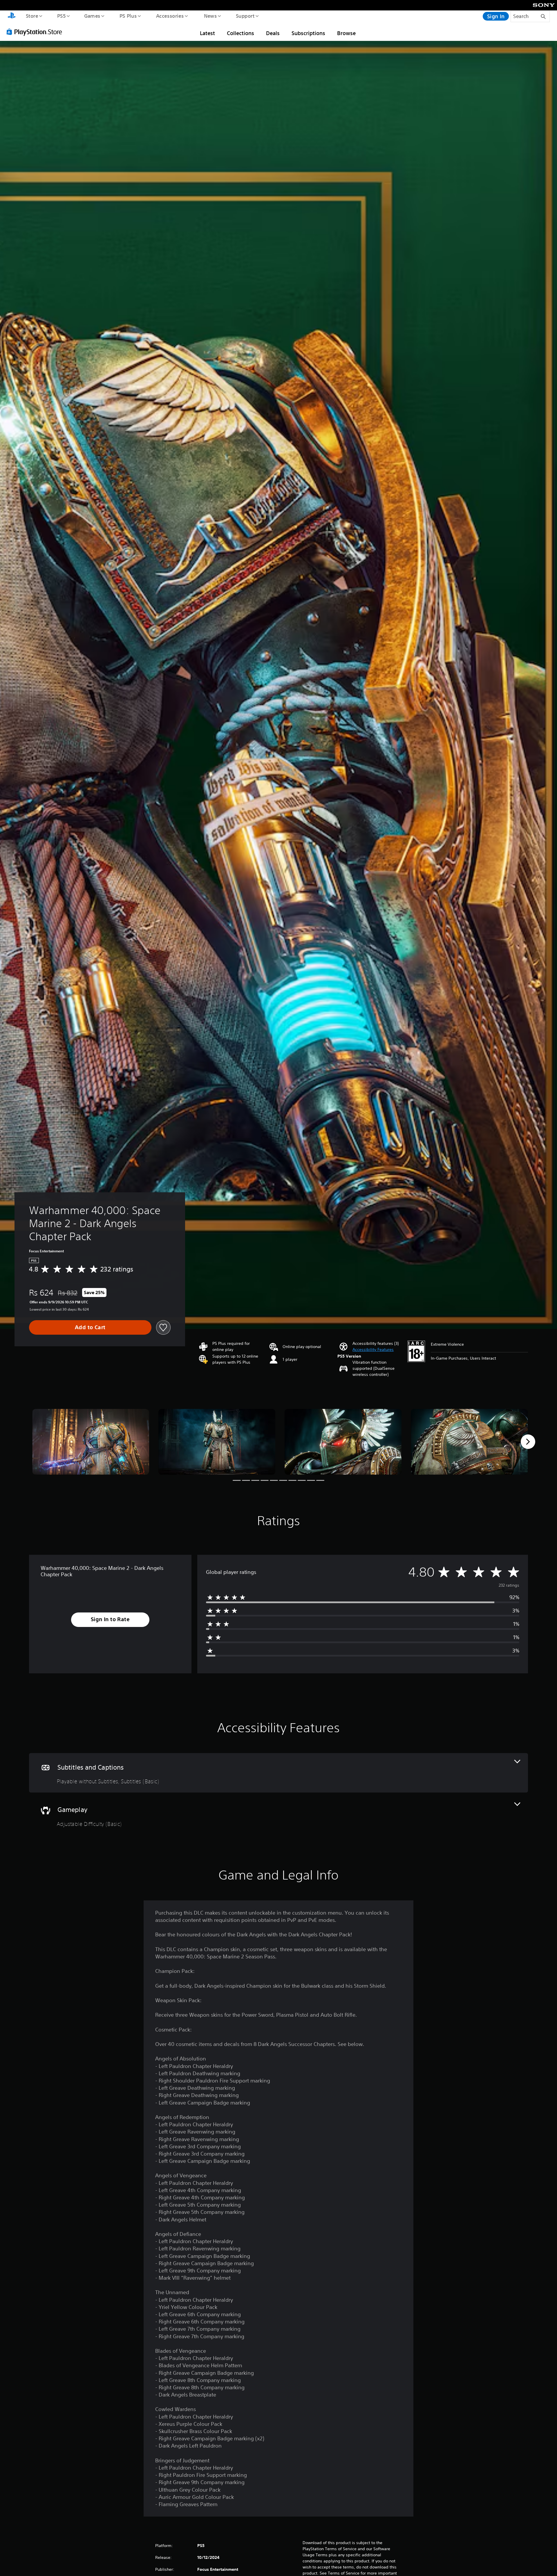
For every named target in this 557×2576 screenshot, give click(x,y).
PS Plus (128, 16)
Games (92, 16)
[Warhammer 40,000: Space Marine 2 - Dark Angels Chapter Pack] (91, 1442)
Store (32, 16)
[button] (373, 1350)
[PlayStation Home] (12, 16)
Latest (207, 33)
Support (245, 16)
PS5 (61, 16)
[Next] (528, 1442)
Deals (273, 33)
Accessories (170, 16)
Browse (346, 33)
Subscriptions (308, 33)
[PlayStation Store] (36, 32)
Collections (240, 33)
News (210, 16)
